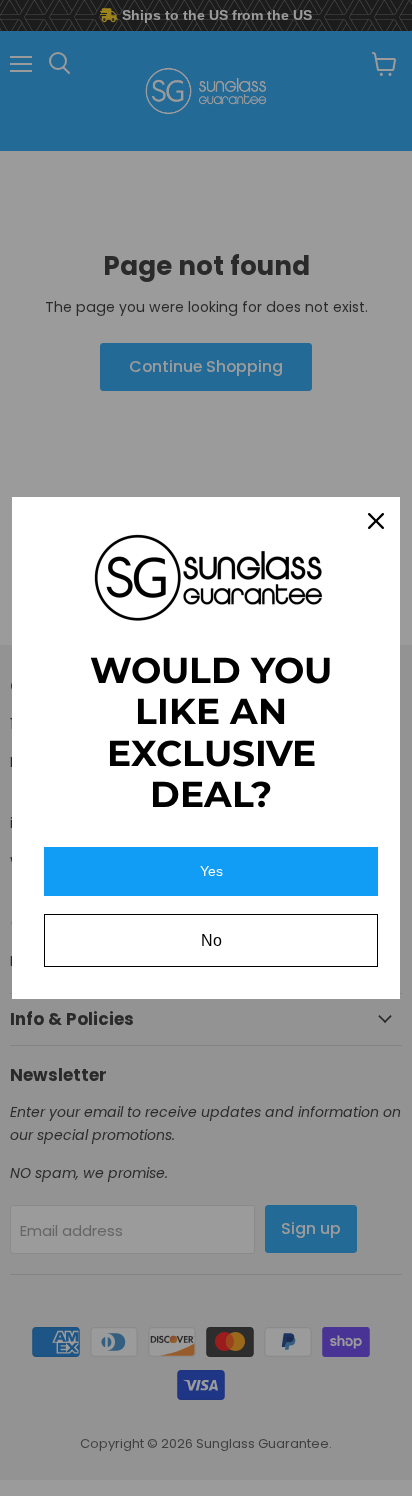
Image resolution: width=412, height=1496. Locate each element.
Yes (211, 871)
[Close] (376, 521)
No (211, 940)
